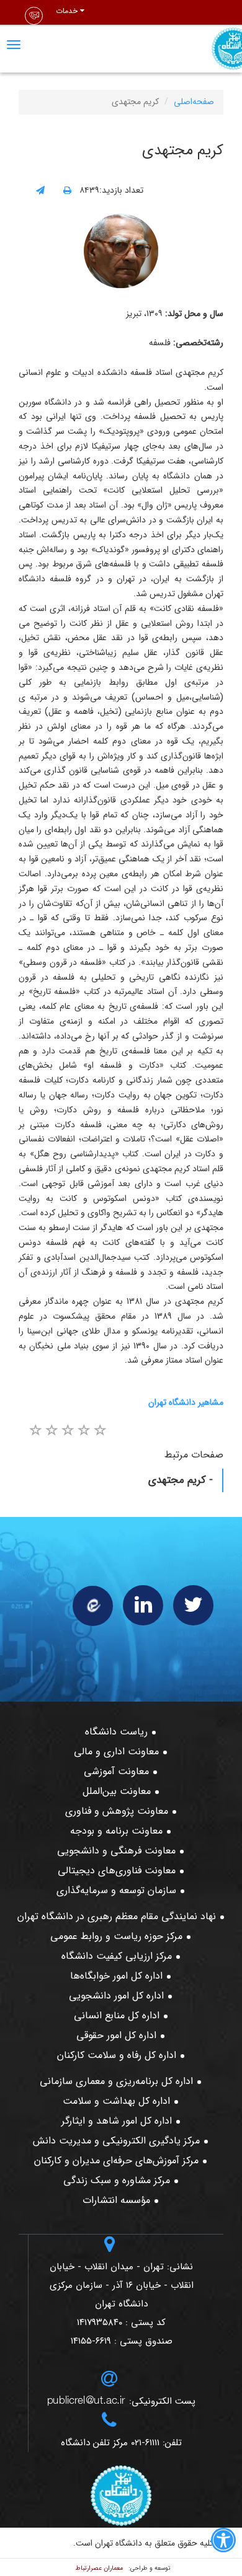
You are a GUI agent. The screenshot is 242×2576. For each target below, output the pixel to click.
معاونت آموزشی (116, 1771)
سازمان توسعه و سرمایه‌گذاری (116, 1890)
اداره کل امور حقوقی (116, 2035)
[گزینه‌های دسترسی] (223, 2543)
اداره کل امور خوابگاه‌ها (116, 1976)
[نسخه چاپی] (67, 191)
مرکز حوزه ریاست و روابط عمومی (116, 1936)
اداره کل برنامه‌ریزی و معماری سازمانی (116, 2081)
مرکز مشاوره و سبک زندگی (117, 2180)
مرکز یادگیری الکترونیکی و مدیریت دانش (116, 2141)
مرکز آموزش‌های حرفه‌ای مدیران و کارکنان (116, 2161)
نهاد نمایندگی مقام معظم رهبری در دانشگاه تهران (117, 1916)
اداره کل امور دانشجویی (116, 1996)
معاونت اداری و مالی (116, 1752)
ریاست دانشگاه (116, 1732)
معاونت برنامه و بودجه (116, 1831)
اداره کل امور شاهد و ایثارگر (117, 2121)
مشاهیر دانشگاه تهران (186, 1402)
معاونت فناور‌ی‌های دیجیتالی (117, 1870)
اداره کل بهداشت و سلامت (116, 2101)
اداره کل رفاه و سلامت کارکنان (117, 2055)
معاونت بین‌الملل (117, 1791)
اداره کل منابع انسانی (117, 2016)
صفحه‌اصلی (194, 102)
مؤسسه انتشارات (116, 2200)
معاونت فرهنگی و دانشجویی (116, 1851)
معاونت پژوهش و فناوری (117, 1811)
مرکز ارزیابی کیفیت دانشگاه (117, 1956)
